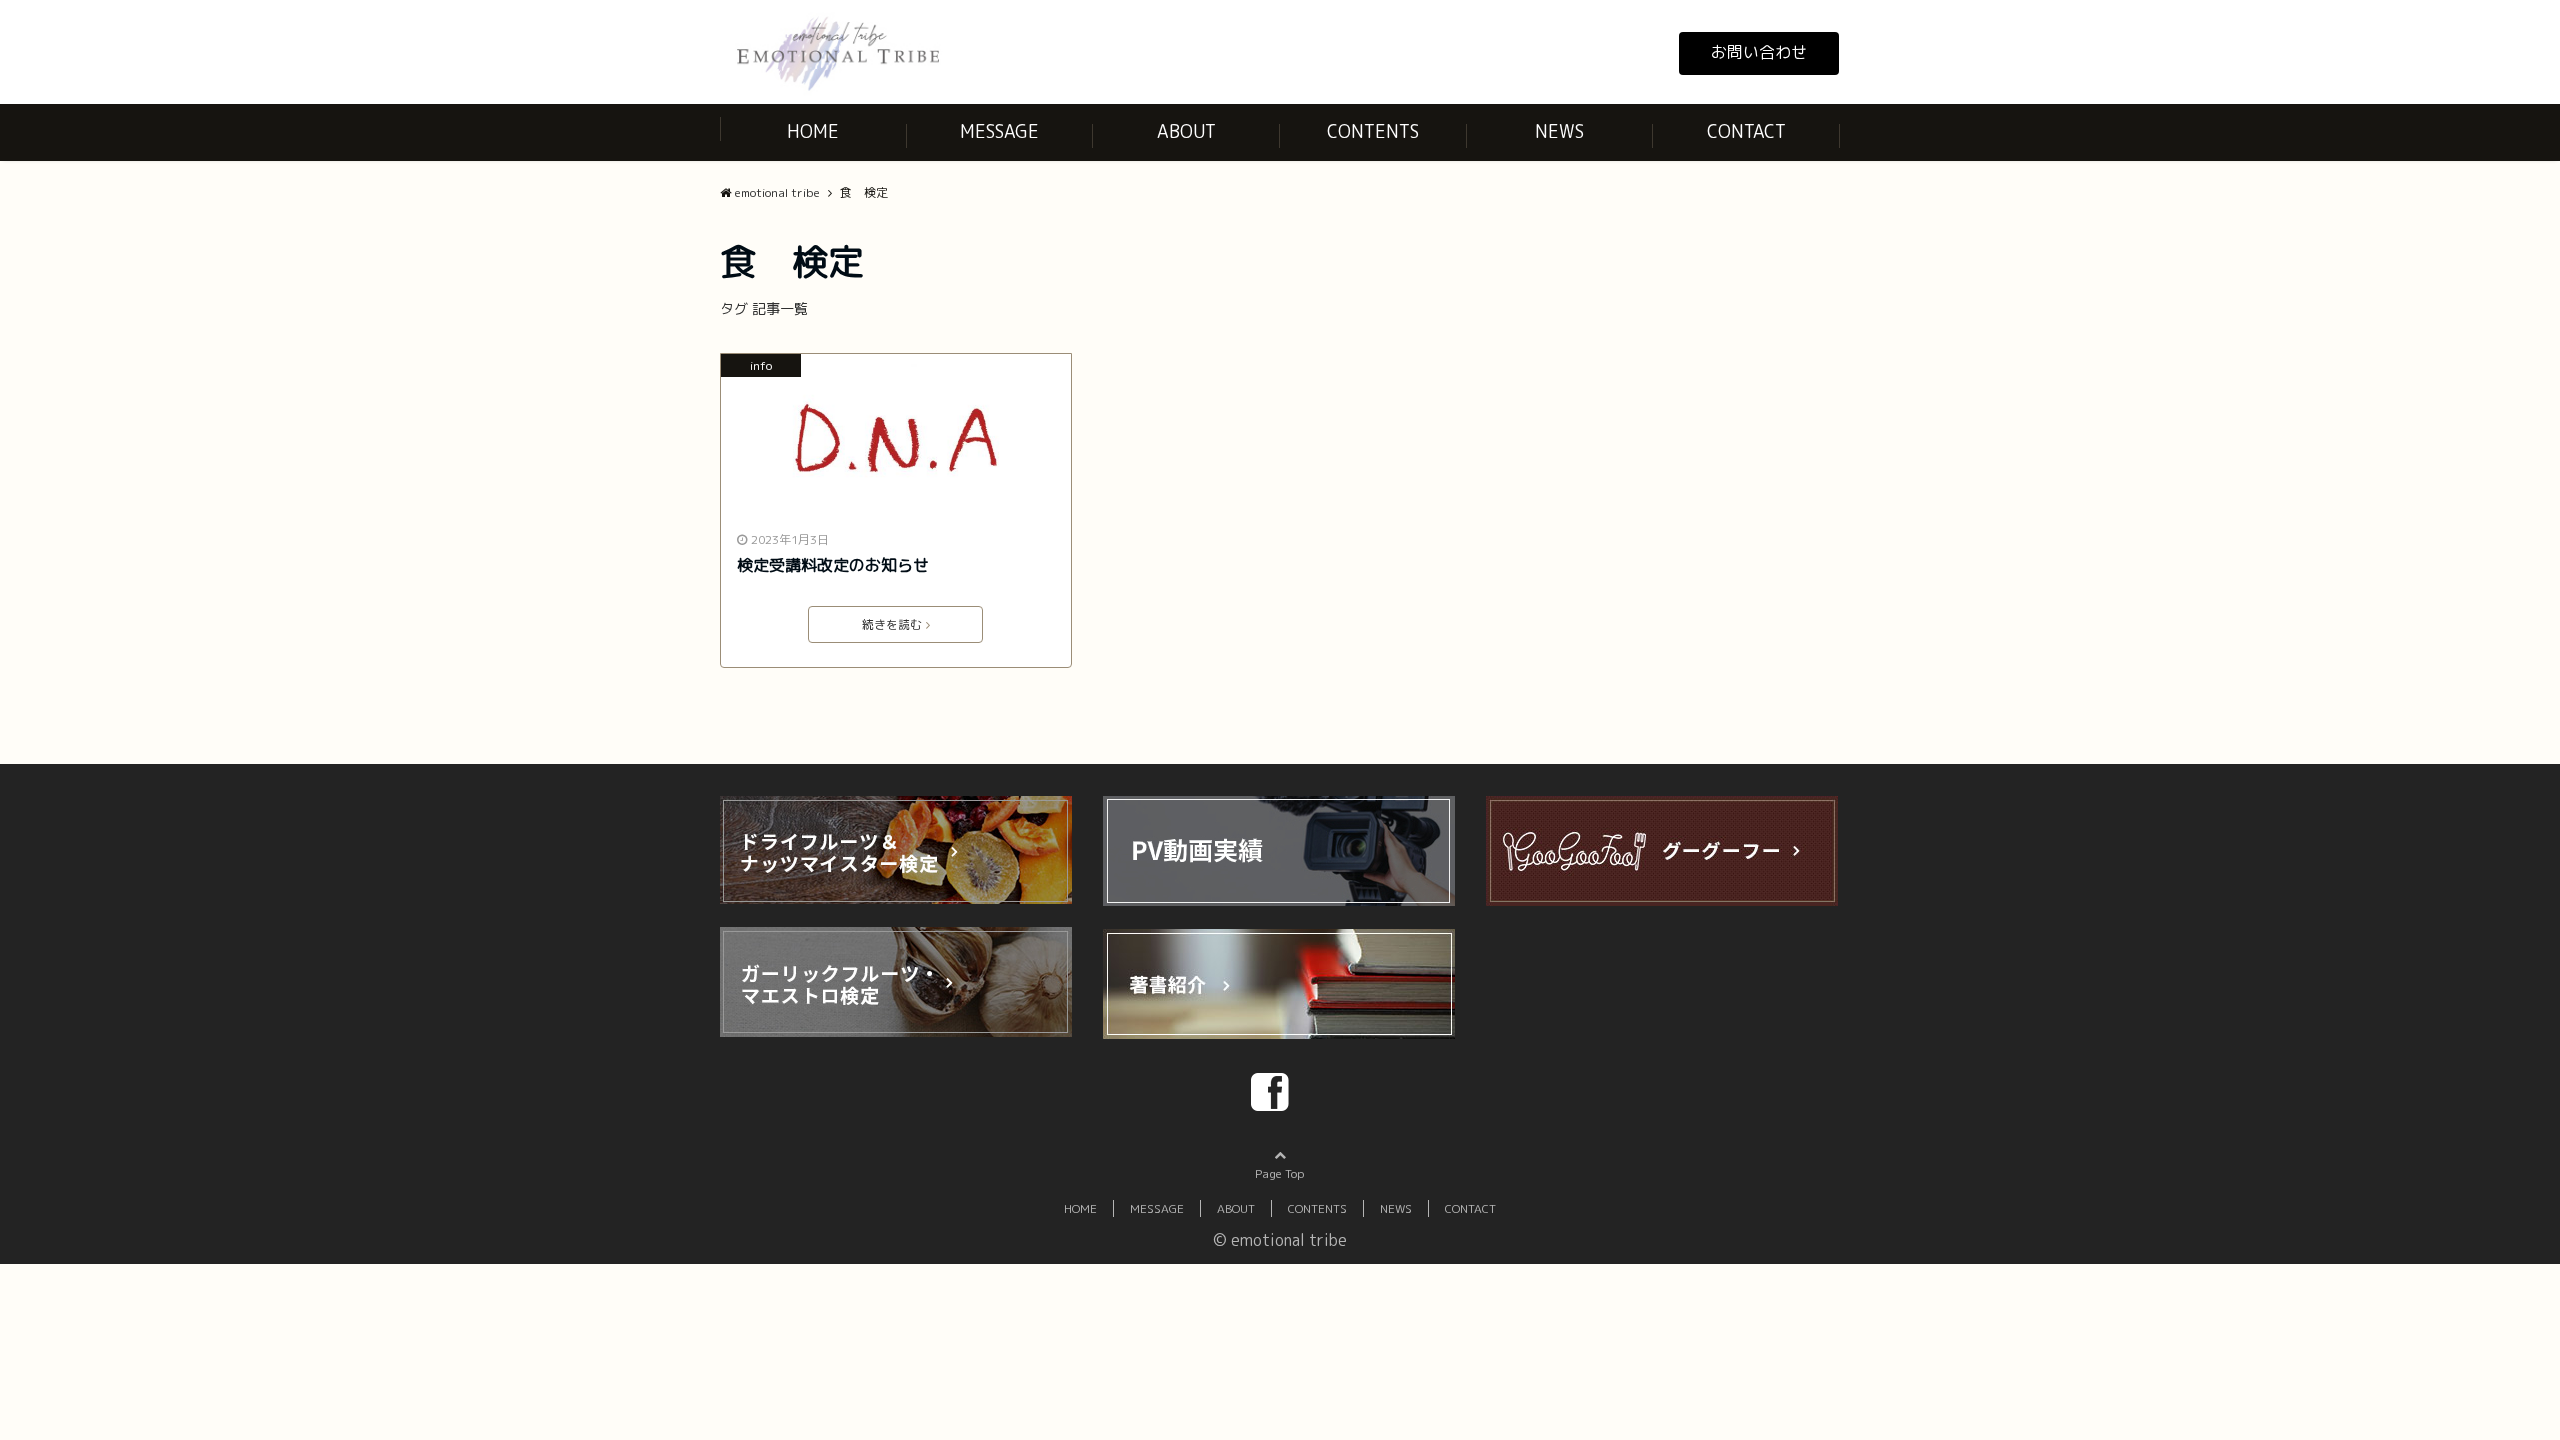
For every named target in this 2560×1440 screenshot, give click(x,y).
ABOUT (1186, 131)
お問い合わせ (1759, 52)
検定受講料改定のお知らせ (833, 565)
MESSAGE (999, 131)
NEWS (1559, 131)
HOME (813, 131)
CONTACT (1746, 131)
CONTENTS (1373, 131)
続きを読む (892, 624)
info (761, 365)
